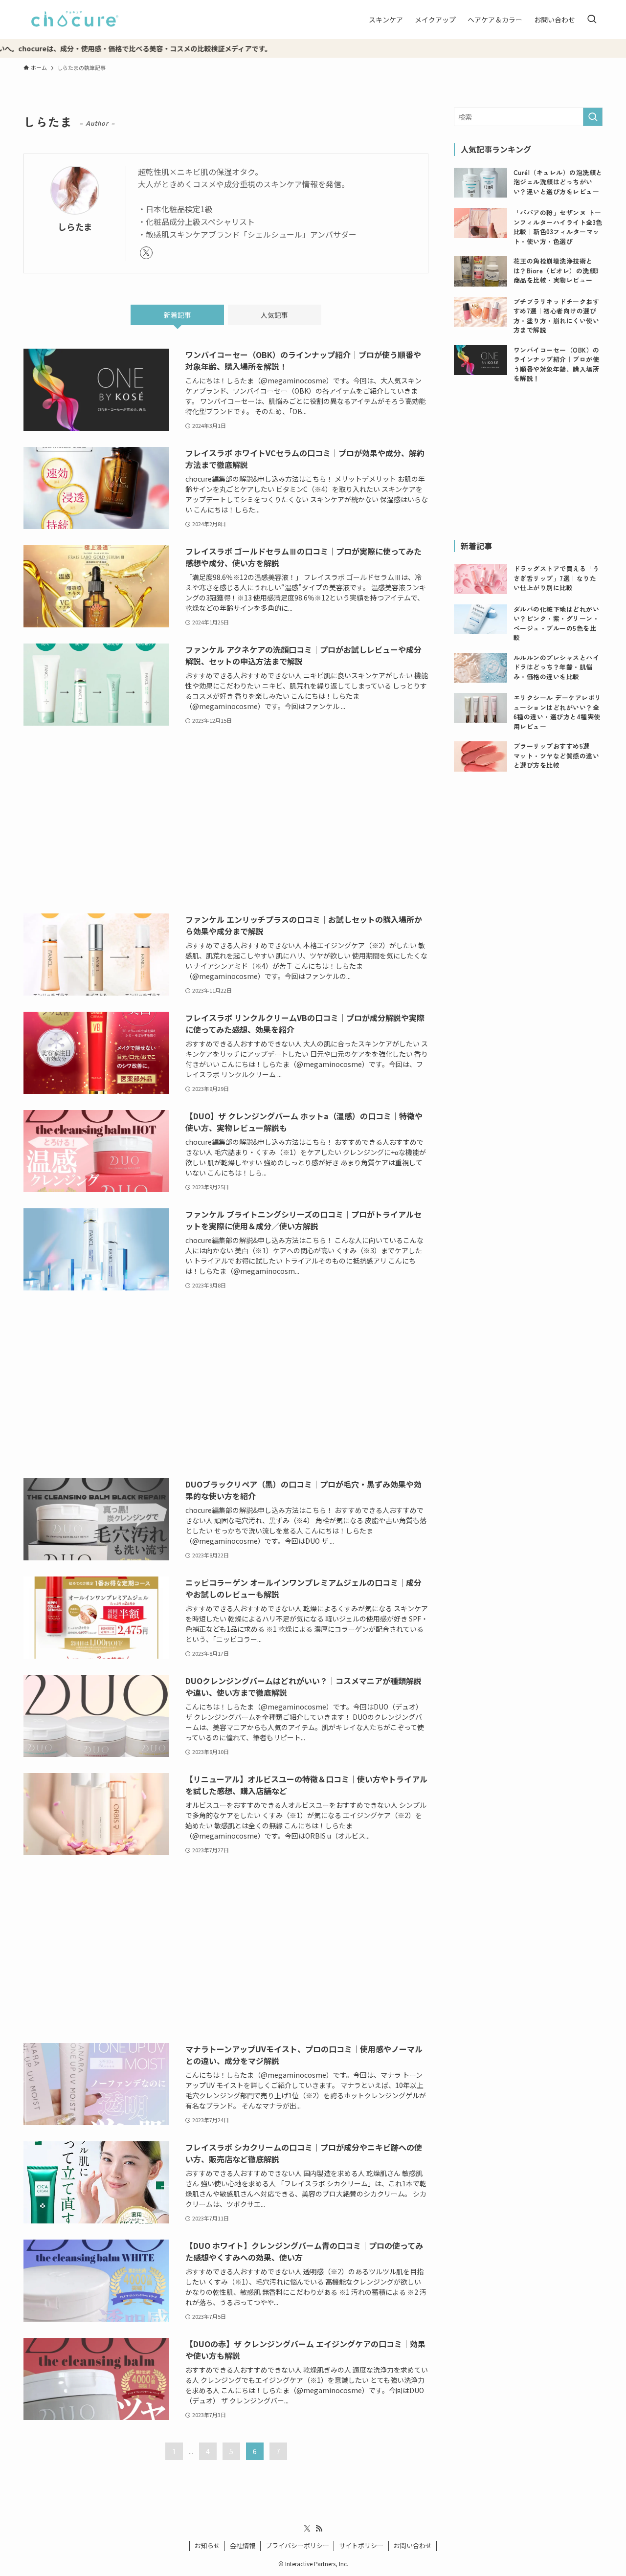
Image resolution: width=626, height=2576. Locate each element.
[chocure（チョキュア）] (75, 20)
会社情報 (243, 2545)
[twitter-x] (146, 253)
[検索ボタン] (592, 20)
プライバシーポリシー (297, 2545)
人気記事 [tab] (274, 315)
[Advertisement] (226, 820)
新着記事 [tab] (178, 315)
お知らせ (207, 2545)
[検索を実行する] (593, 117)
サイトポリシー (361, 2545)
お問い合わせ (413, 2545)
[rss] (319, 2529)
